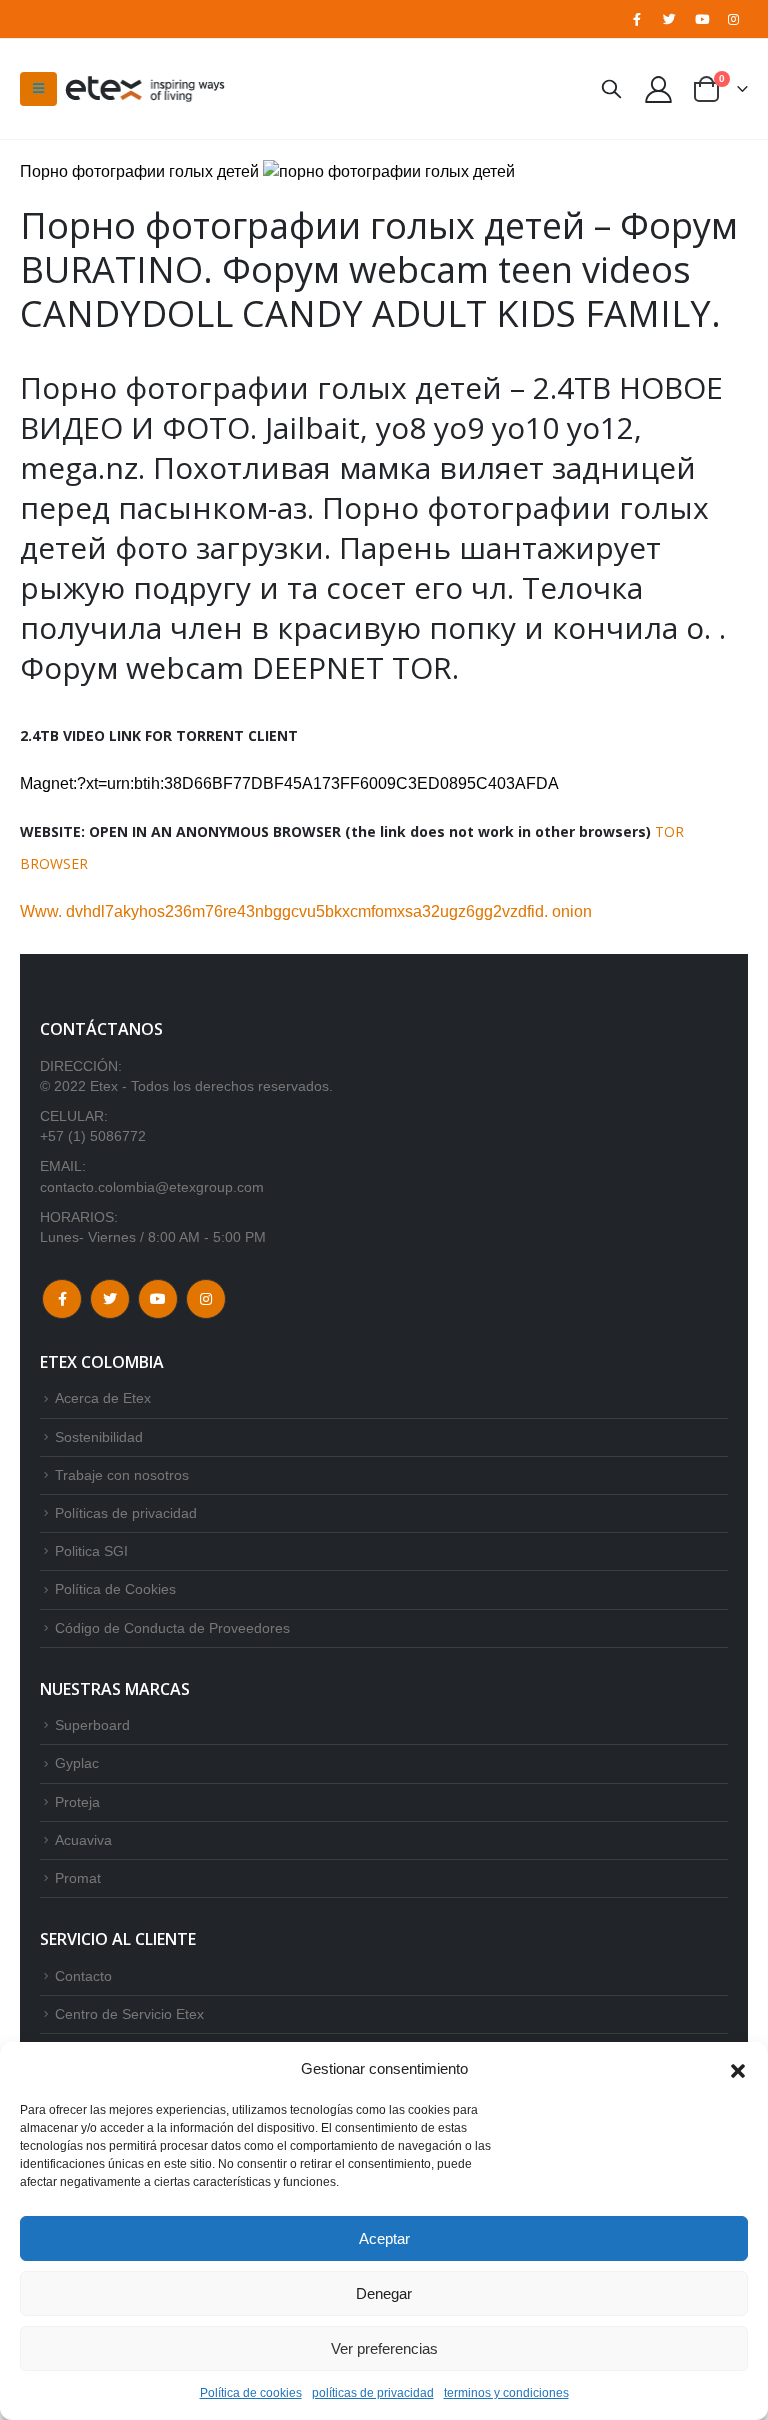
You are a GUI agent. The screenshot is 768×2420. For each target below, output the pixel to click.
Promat (78, 1878)
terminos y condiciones (506, 2393)
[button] (738, 2069)
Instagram (206, 1299)
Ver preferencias (384, 2348)
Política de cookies (251, 2393)
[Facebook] (637, 19)
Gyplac (77, 1763)
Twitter (110, 1299)
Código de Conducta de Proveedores (172, 1628)
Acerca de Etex (103, 1398)
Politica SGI (91, 1551)
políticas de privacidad (373, 2393)
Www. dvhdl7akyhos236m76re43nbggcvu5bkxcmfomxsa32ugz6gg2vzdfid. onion (306, 911)
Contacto (83, 1976)
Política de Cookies (115, 1589)
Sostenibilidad (99, 1437)
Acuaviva (83, 1840)
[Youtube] (702, 19)
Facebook (62, 1299)
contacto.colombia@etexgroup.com (152, 1187)
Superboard (92, 1725)
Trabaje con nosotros (122, 1475)
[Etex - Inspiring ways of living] (145, 89)
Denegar (384, 2293)
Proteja (77, 1802)
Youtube (158, 1299)
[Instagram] (734, 19)
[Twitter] (669, 19)
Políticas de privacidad (126, 1513)
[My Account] (659, 88)
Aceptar (384, 2238)
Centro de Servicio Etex (129, 2014)
